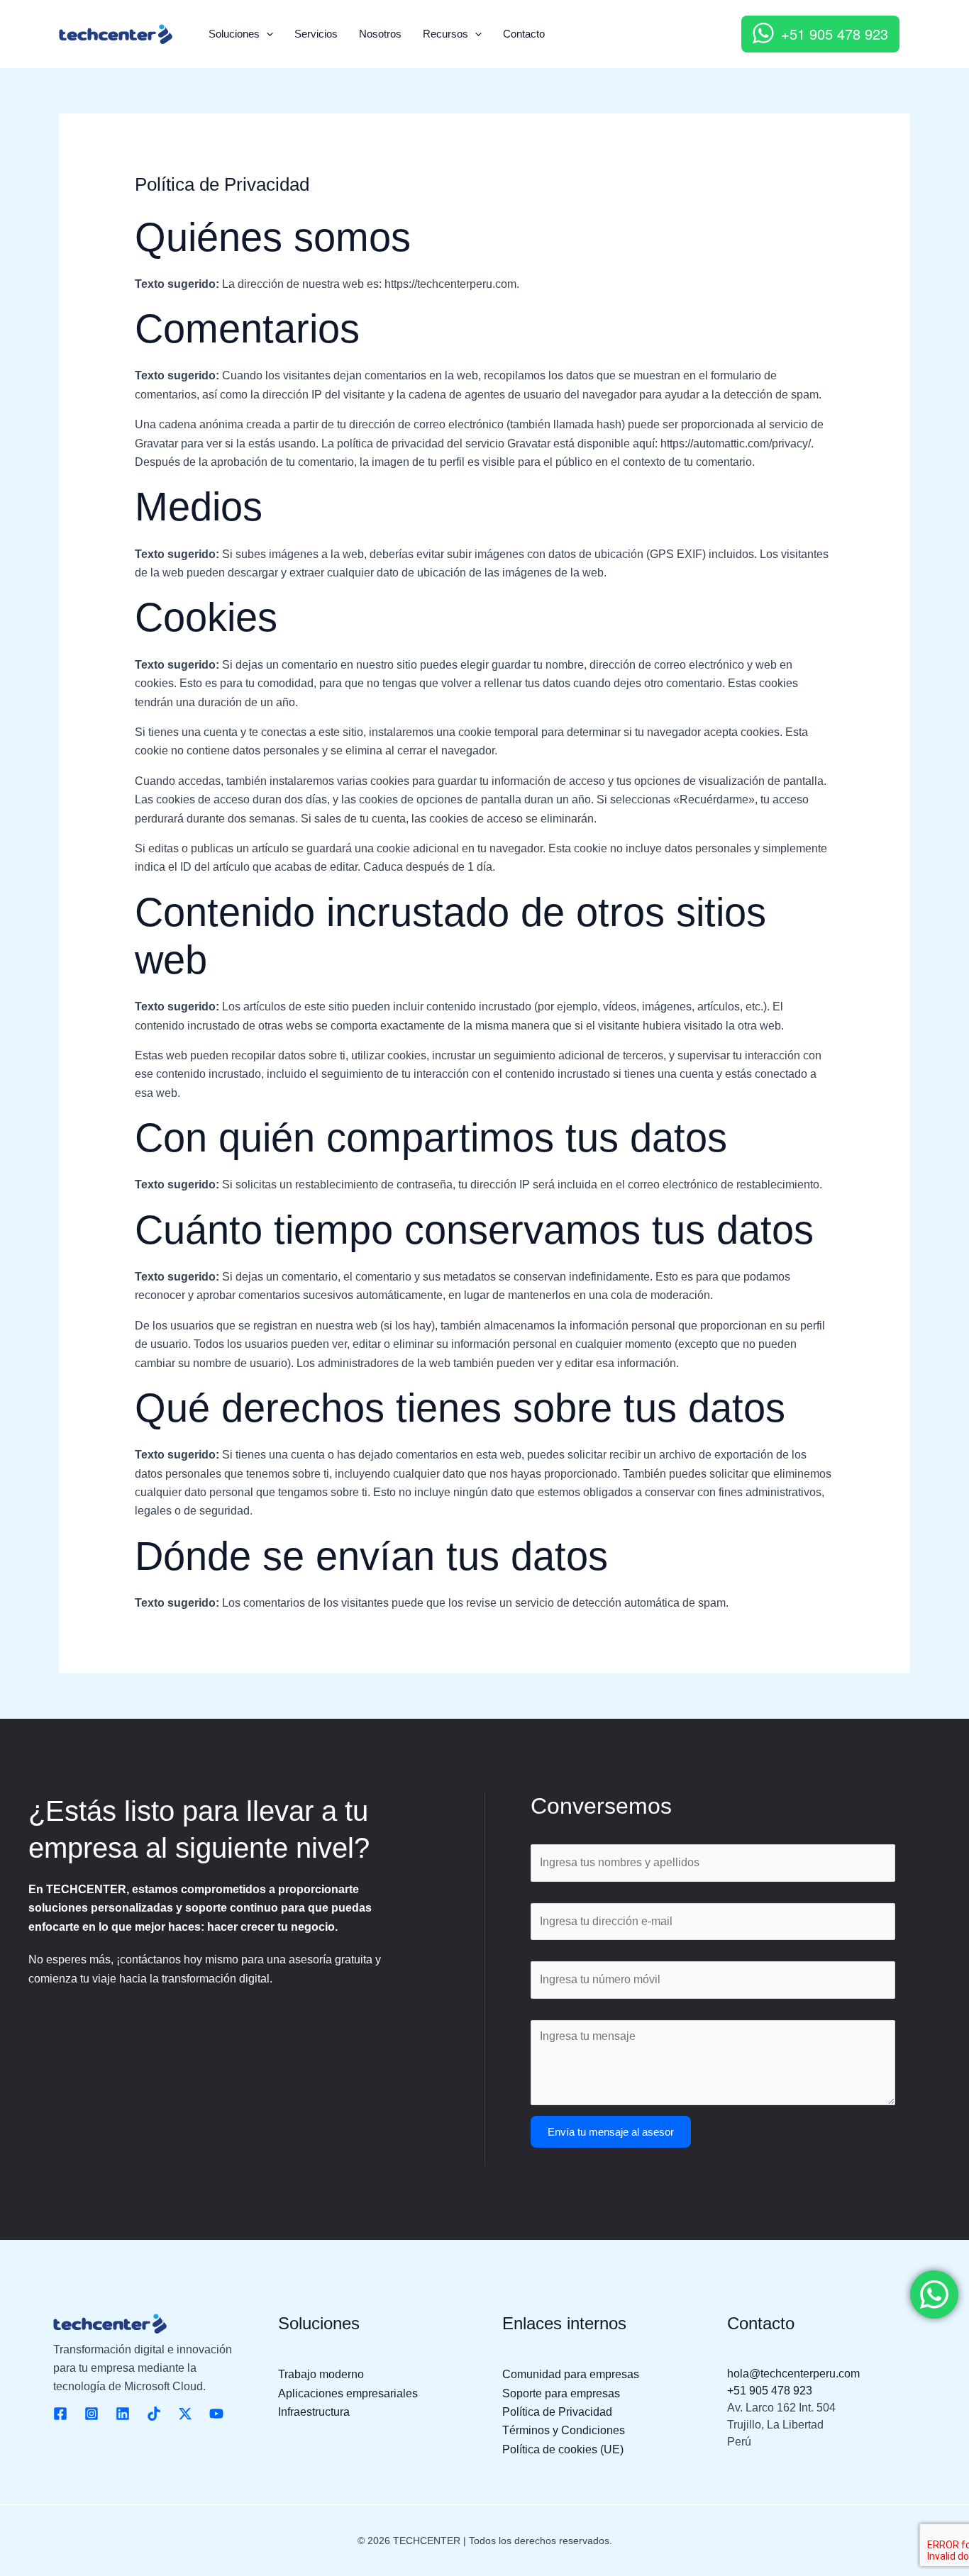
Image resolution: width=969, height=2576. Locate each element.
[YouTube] (216, 2414)
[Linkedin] (123, 2414)
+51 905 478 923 (835, 34)
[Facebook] (60, 2414)
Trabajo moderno (321, 2374)
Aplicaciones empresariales (348, 2393)
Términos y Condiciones (564, 2430)
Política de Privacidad (557, 2412)
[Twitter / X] (185, 2414)
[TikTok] (154, 2414)
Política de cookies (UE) (563, 2449)
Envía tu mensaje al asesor (611, 2132)
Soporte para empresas (561, 2393)
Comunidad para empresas (571, 2374)
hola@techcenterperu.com (793, 2374)
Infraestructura (314, 2412)
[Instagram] (92, 2414)
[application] (266, 34)
